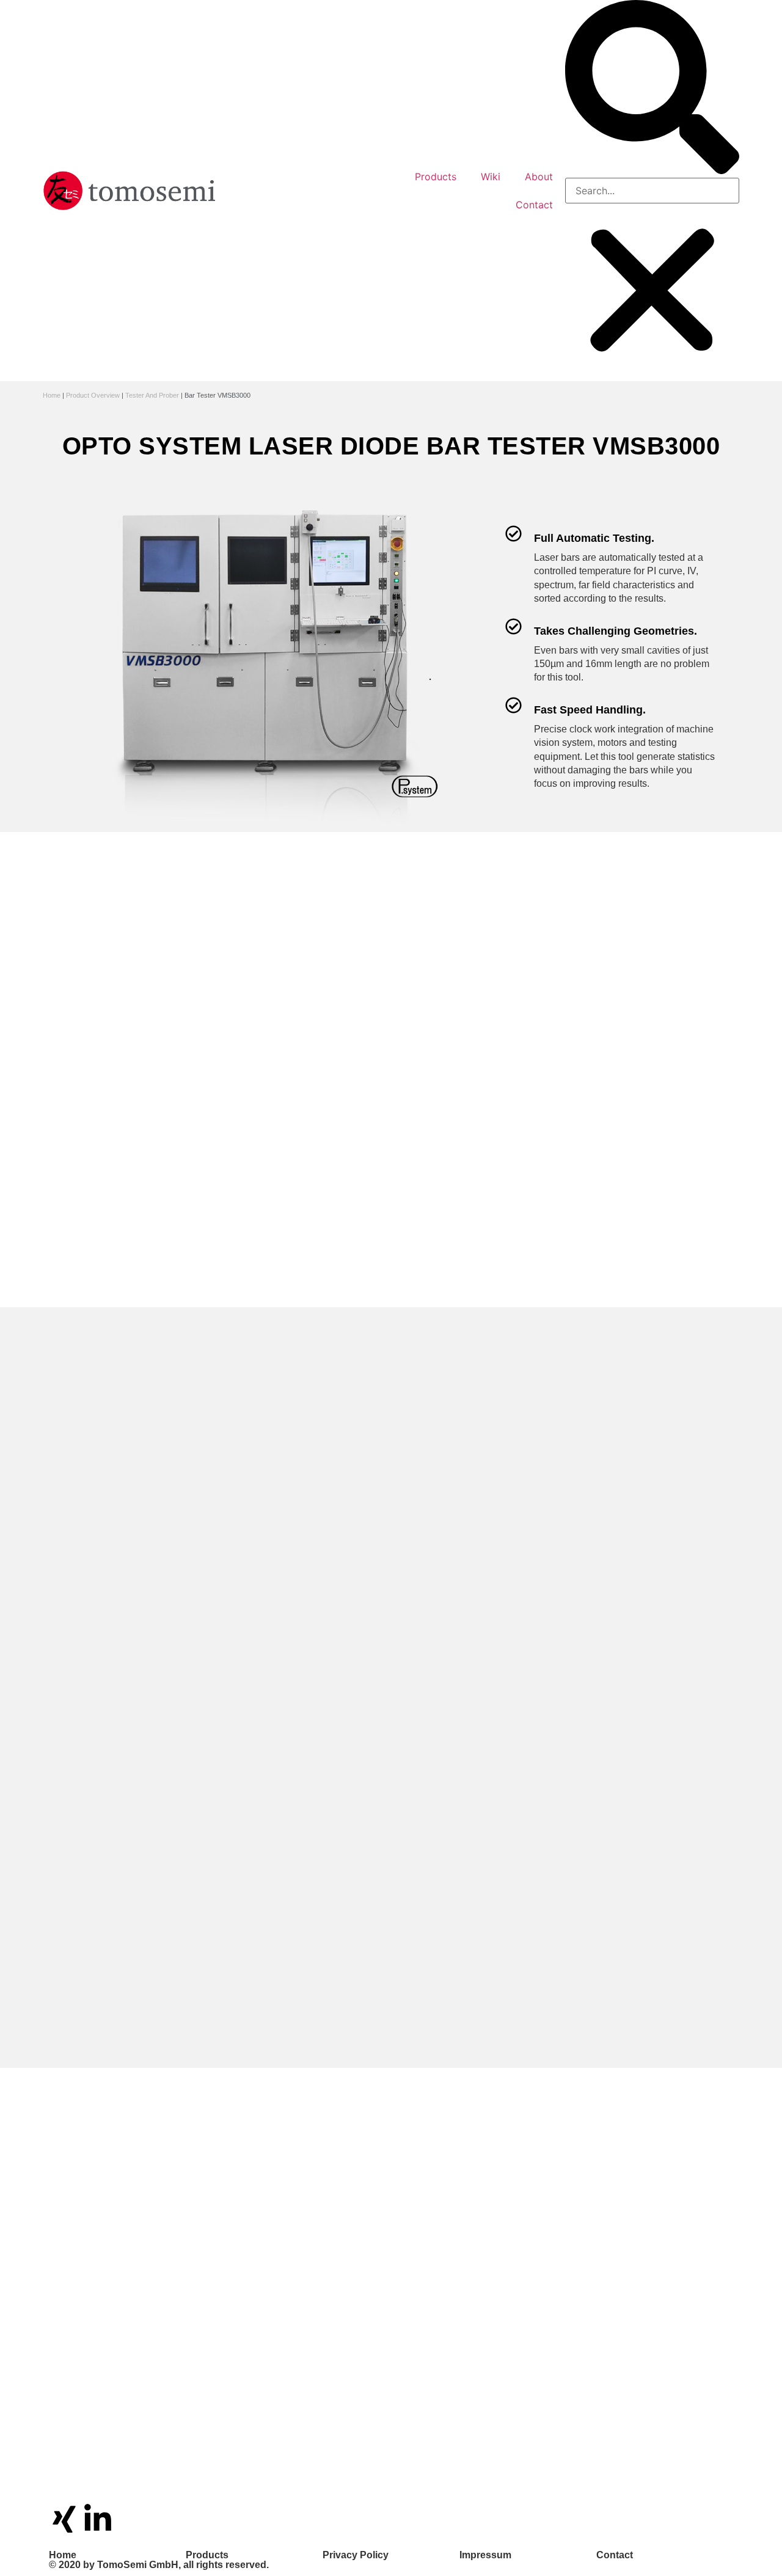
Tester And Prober (152, 395)
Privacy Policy (356, 2555)
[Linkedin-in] (98, 2519)
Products (436, 177)
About (539, 177)
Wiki (491, 177)
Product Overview (93, 395)
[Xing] (64, 2519)
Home (52, 395)
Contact (534, 205)
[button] (652, 89)
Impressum (485, 2555)
